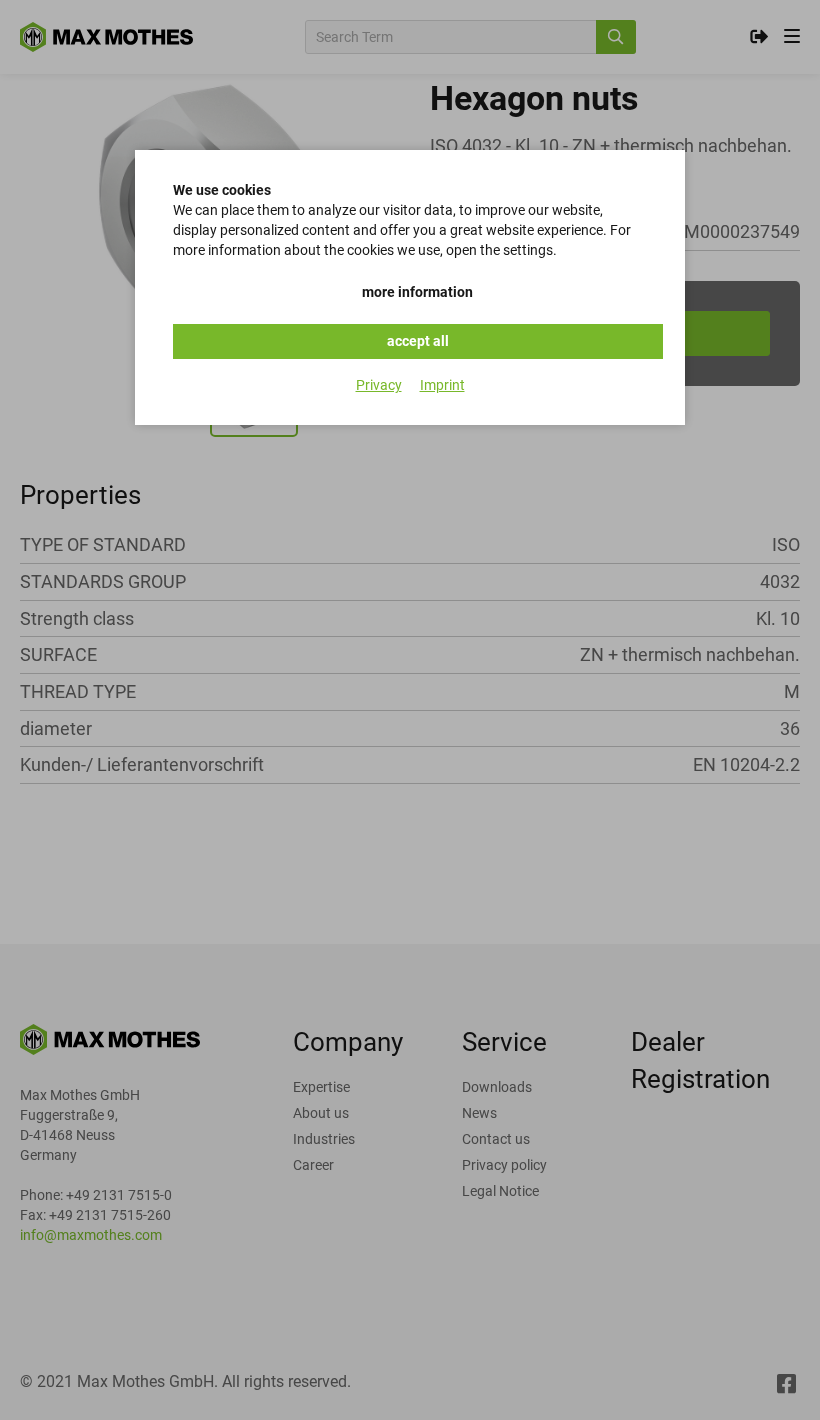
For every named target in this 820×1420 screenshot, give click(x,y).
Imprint (442, 385)
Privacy (379, 385)
